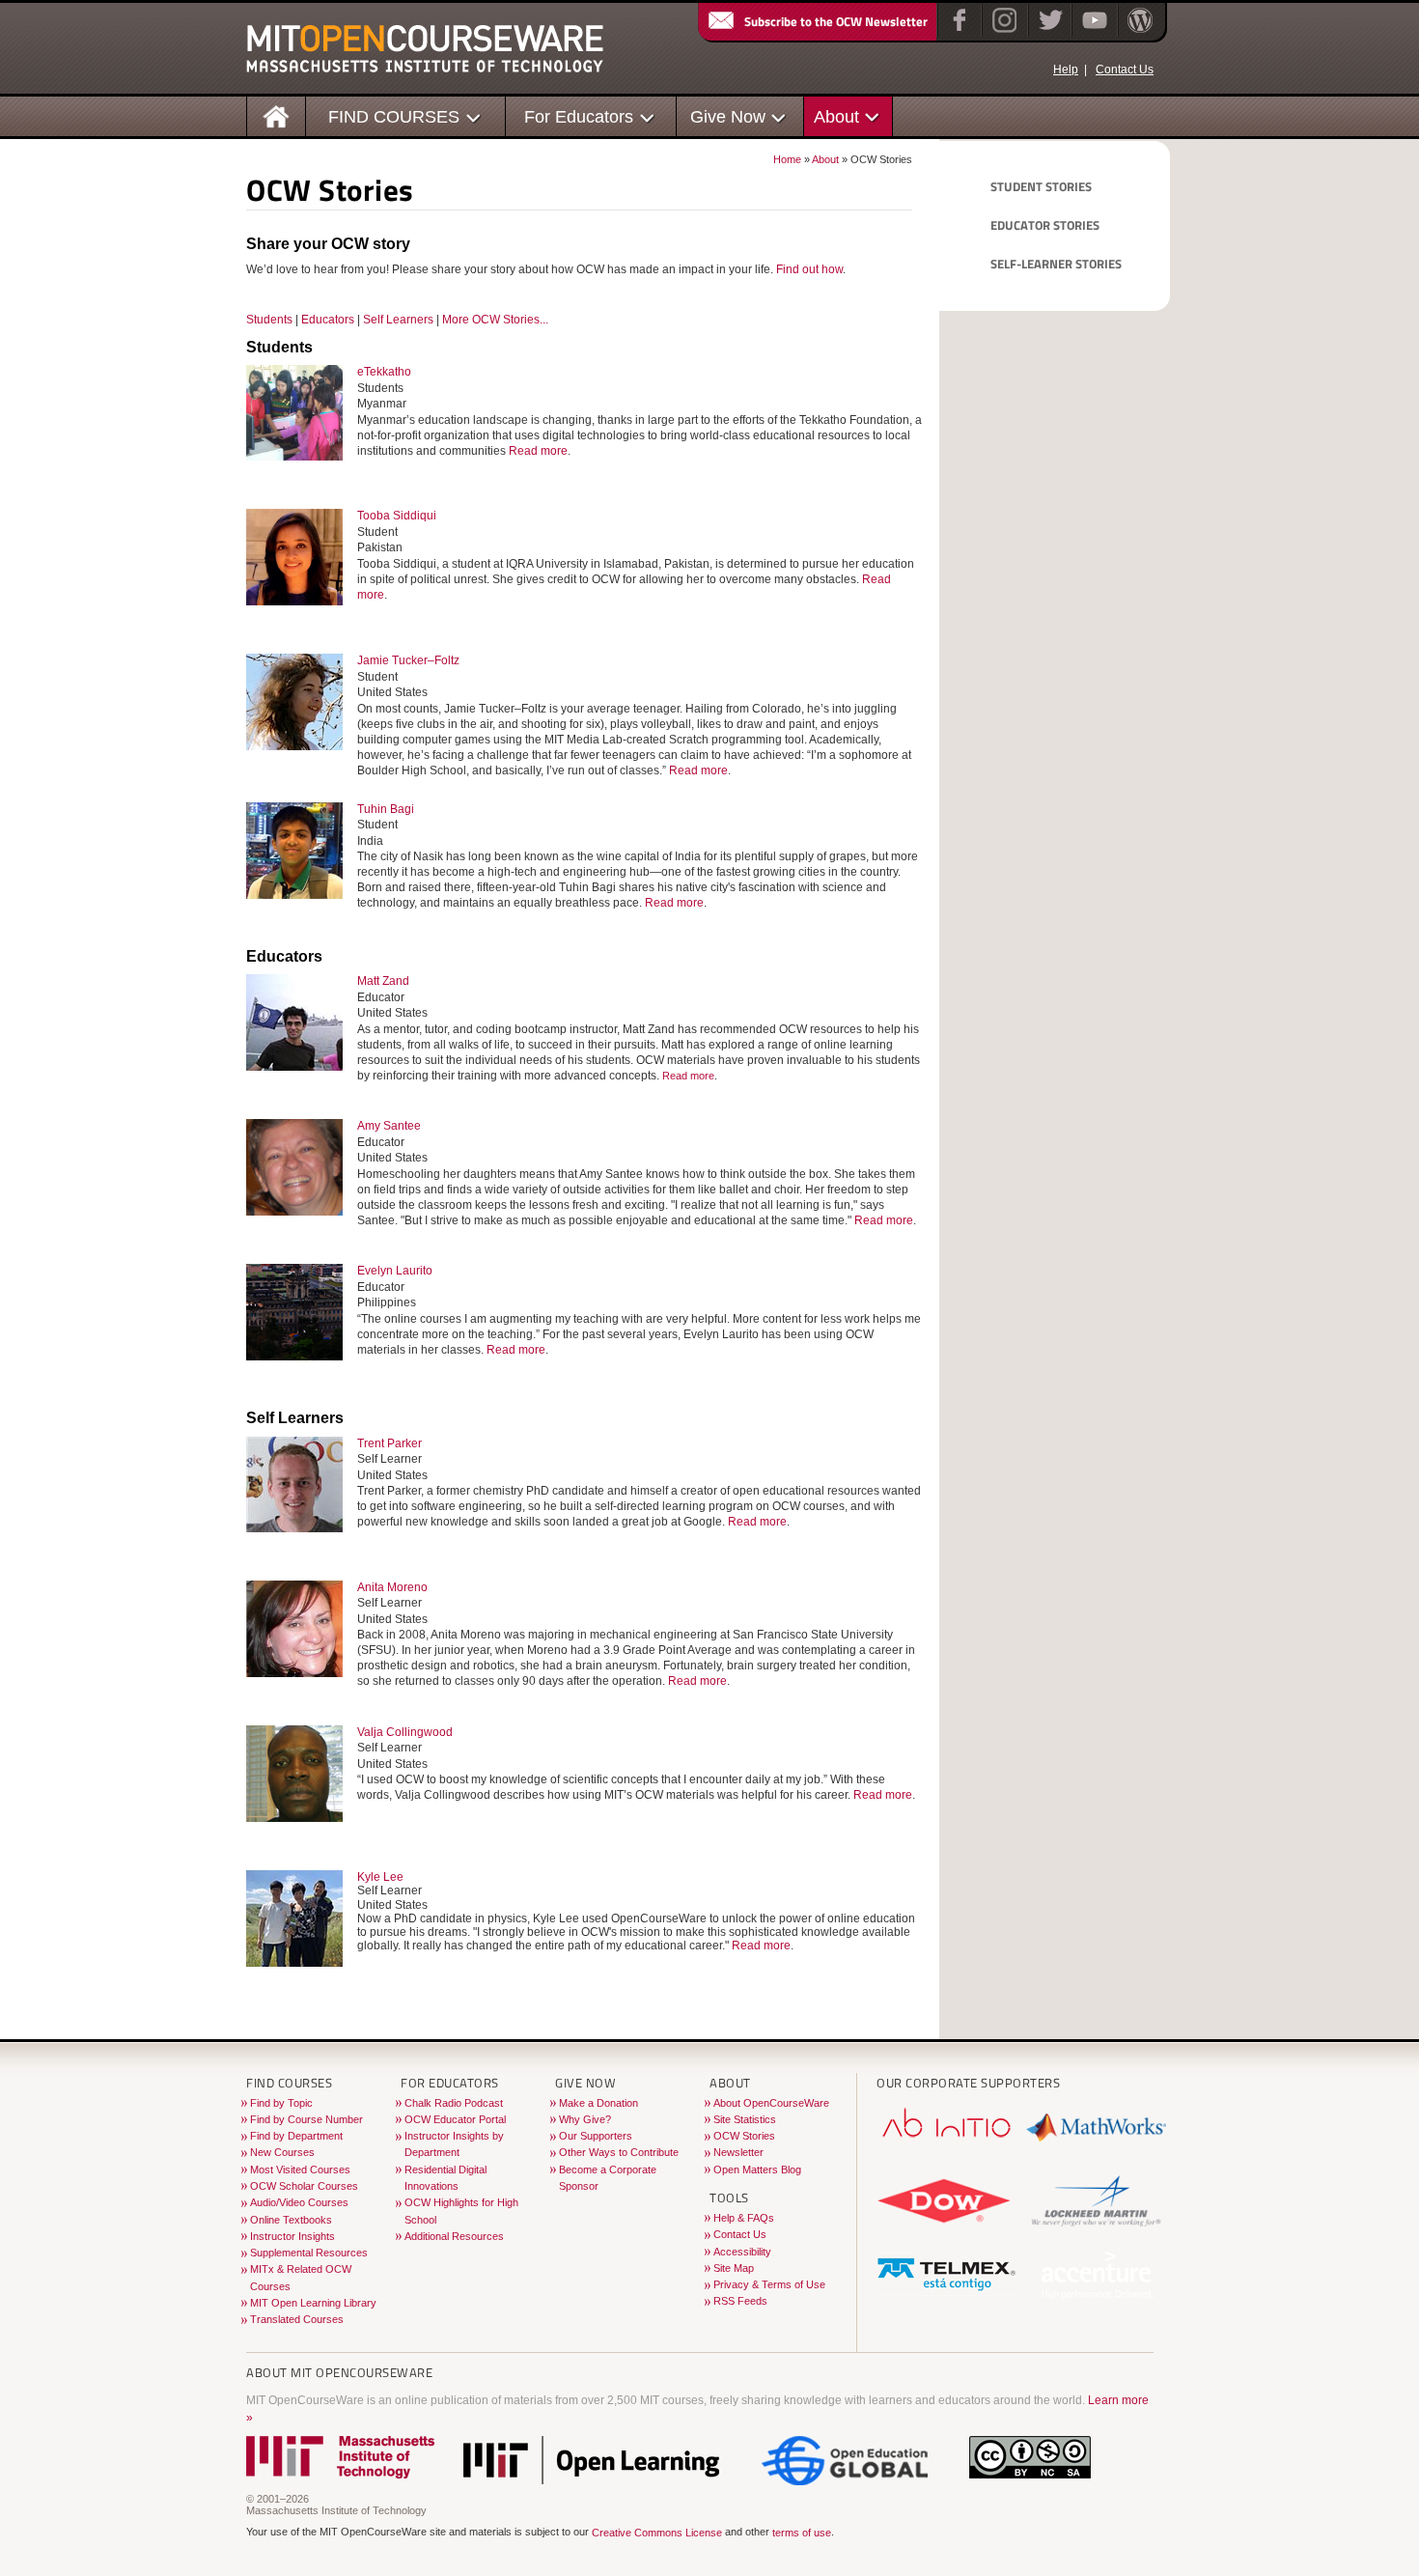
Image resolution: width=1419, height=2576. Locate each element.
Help (1066, 70)
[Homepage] (277, 115)
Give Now (728, 116)
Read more (538, 451)
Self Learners (398, 320)
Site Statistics (745, 2119)
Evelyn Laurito (395, 1271)
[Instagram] (1002, 33)
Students (269, 320)
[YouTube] (1092, 33)
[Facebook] (957, 33)
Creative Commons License (657, 2533)
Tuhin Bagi (386, 809)
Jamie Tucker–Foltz (408, 660)
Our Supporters (596, 2136)
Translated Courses (297, 2319)
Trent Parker (390, 1443)
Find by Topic (281, 2103)
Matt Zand (383, 981)
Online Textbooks (291, 2220)
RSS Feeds (740, 2301)
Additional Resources (454, 2236)
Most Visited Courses (300, 2170)
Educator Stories (1045, 225)
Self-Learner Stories (1056, 264)
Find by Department (296, 2136)
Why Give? (585, 2119)
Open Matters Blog (757, 2170)
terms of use (802, 2533)
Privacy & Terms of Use (769, 2284)
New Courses (282, 2152)
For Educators (579, 116)
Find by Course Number (306, 2119)
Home (787, 159)
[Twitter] (1049, 33)
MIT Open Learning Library (313, 2303)
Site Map (734, 2268)
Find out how (809, 269)
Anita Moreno (392, 1587)
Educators (328, 320)
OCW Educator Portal (455, 2119)
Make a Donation (598, 2103)
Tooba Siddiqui (397, 516)
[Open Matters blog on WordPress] (1139, 33)
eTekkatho (384, 372)
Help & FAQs (744, 2218)
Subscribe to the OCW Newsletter (836, 21)
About (836, 116)
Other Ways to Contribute (619, 2152)
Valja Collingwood (405, 1732)
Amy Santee (389, 1126)
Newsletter (738, 2152)
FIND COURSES (394, 116)
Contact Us (1125, 70)
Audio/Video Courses (299, 2202)
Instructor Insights (292, 2236)
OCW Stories (744, 2136)
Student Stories (1041, 186)
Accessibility (742, 2252)
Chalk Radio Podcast (454, 2103)
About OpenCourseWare (771, 2103)
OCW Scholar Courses (304, 2186)
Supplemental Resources (309, 2253)
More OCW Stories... (495, 320)
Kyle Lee (380, 1877)
